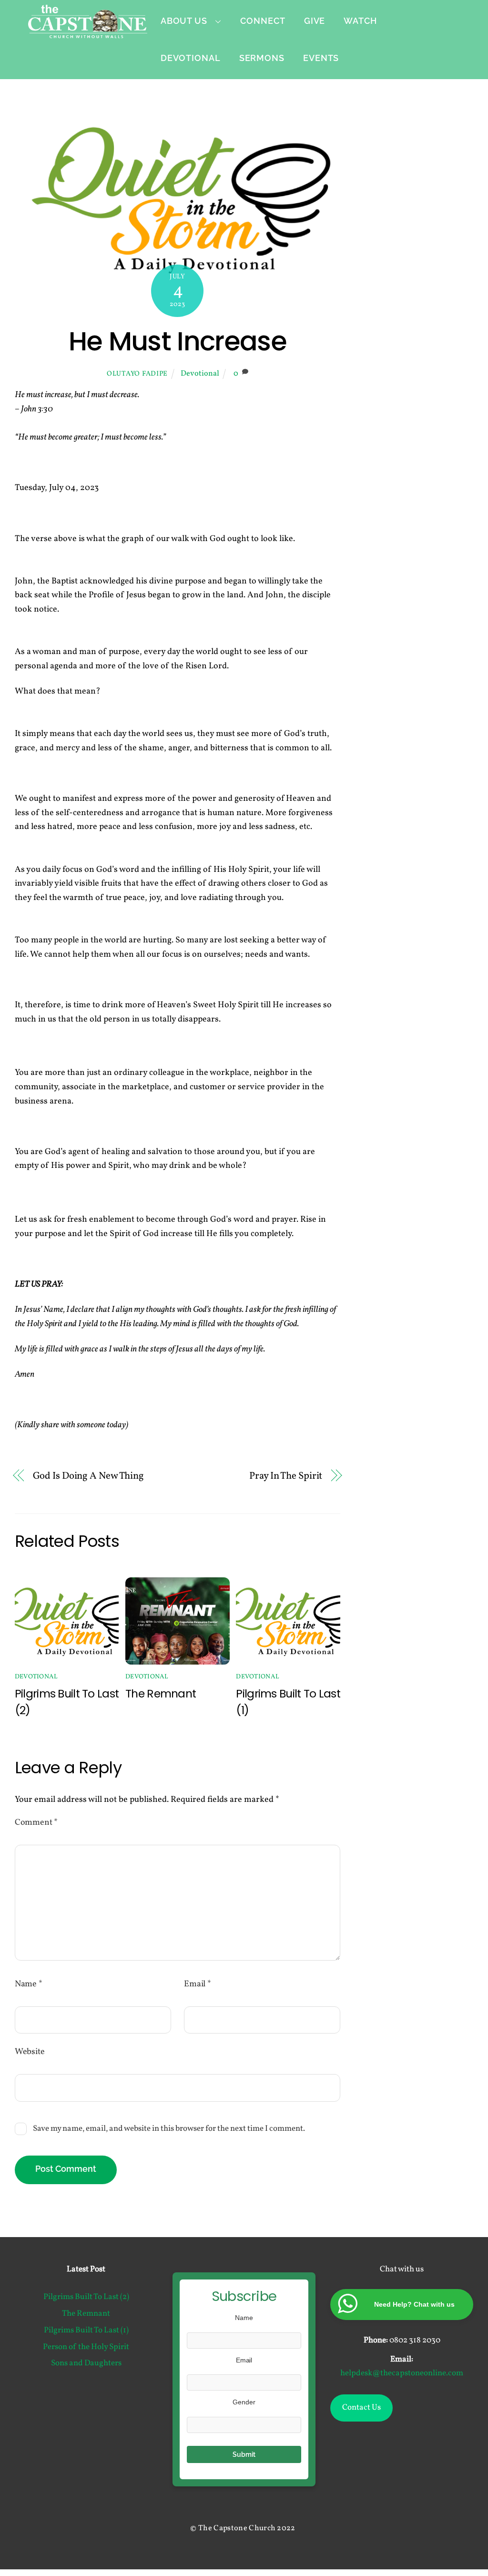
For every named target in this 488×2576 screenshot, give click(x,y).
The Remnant (161, 1693)
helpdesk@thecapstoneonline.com (402, 2373)
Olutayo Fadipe (137, 374)
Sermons (262, 58)
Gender (244, 2402)
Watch (360, 21)
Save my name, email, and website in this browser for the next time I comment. (169, 2129)
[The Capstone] (88, 32)
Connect (263, 21)
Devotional (191, 58)
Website (30, 2052)
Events (321, 58)
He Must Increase (178, 341)
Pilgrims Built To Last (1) (86, 2331)
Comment (36, 1823)
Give (315, 21)
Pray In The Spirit (286, 1476)
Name (29, 1984)
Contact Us (361, 2408)
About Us (184, 21)
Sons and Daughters (86, 2363)
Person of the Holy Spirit (86, 2347)
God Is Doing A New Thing (89, 1476)
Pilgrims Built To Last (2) (86, 2297)
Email (198, 1984)
